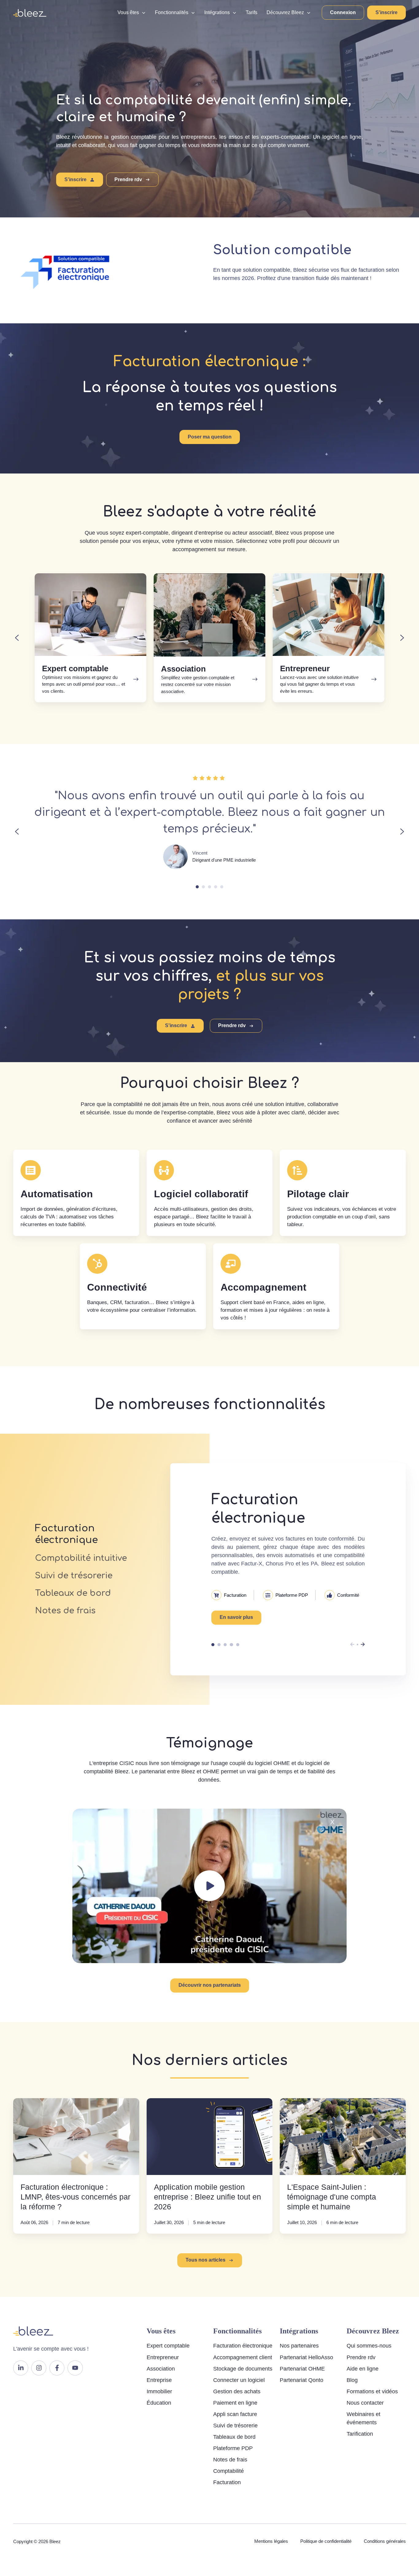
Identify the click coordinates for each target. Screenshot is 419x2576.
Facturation (227, 2482)
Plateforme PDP (233, 2448)
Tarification (360, 2434)
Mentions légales (271, 2541)
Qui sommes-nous (369, 2346)
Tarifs (252, 12)
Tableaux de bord (231, 1645)
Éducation (159, 2403)
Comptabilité (229, 2471)
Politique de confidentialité (326, 2541)
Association (161, 2369)
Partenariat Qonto (302, 2380)
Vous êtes (128, 12)
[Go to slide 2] (203, 887)
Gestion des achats (237, 2391)
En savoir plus (236, 1617)
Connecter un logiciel (239, 2380)
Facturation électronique (213, 1645)
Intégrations (217, 12)
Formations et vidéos (372, 2391)
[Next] (363, 1644)
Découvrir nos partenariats (210, 1985)
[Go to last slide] (17, 638)
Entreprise (159, 2380)
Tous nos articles (206, 2260)
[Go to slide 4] (216, 887)
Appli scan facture (235, 2414)
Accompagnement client (243, 2357)
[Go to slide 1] (197, 887)
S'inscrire (386, 12)
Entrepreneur (163, 2357)
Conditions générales (385, 2541)
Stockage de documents (243, 2369)
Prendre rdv (128, 179)
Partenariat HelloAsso (306, 2357)
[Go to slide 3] (209, 887)
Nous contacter (365, 2403)
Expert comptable (168, 2346)
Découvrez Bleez (285, 12)
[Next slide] (402, 638)
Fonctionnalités (172, 12)
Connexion (343, 12)
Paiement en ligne (235, 2403)
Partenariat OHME (302, 2369)
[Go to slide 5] (222, 887)
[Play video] (209, 1886)
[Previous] (352, 1644)
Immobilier (159, 2391)
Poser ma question (210, 437)
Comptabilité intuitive (219, 1645)
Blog (352, 2380)
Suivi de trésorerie (225, 1645)
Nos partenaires (299, 2346)
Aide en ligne (363, 2369)
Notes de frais (238, 1645)
